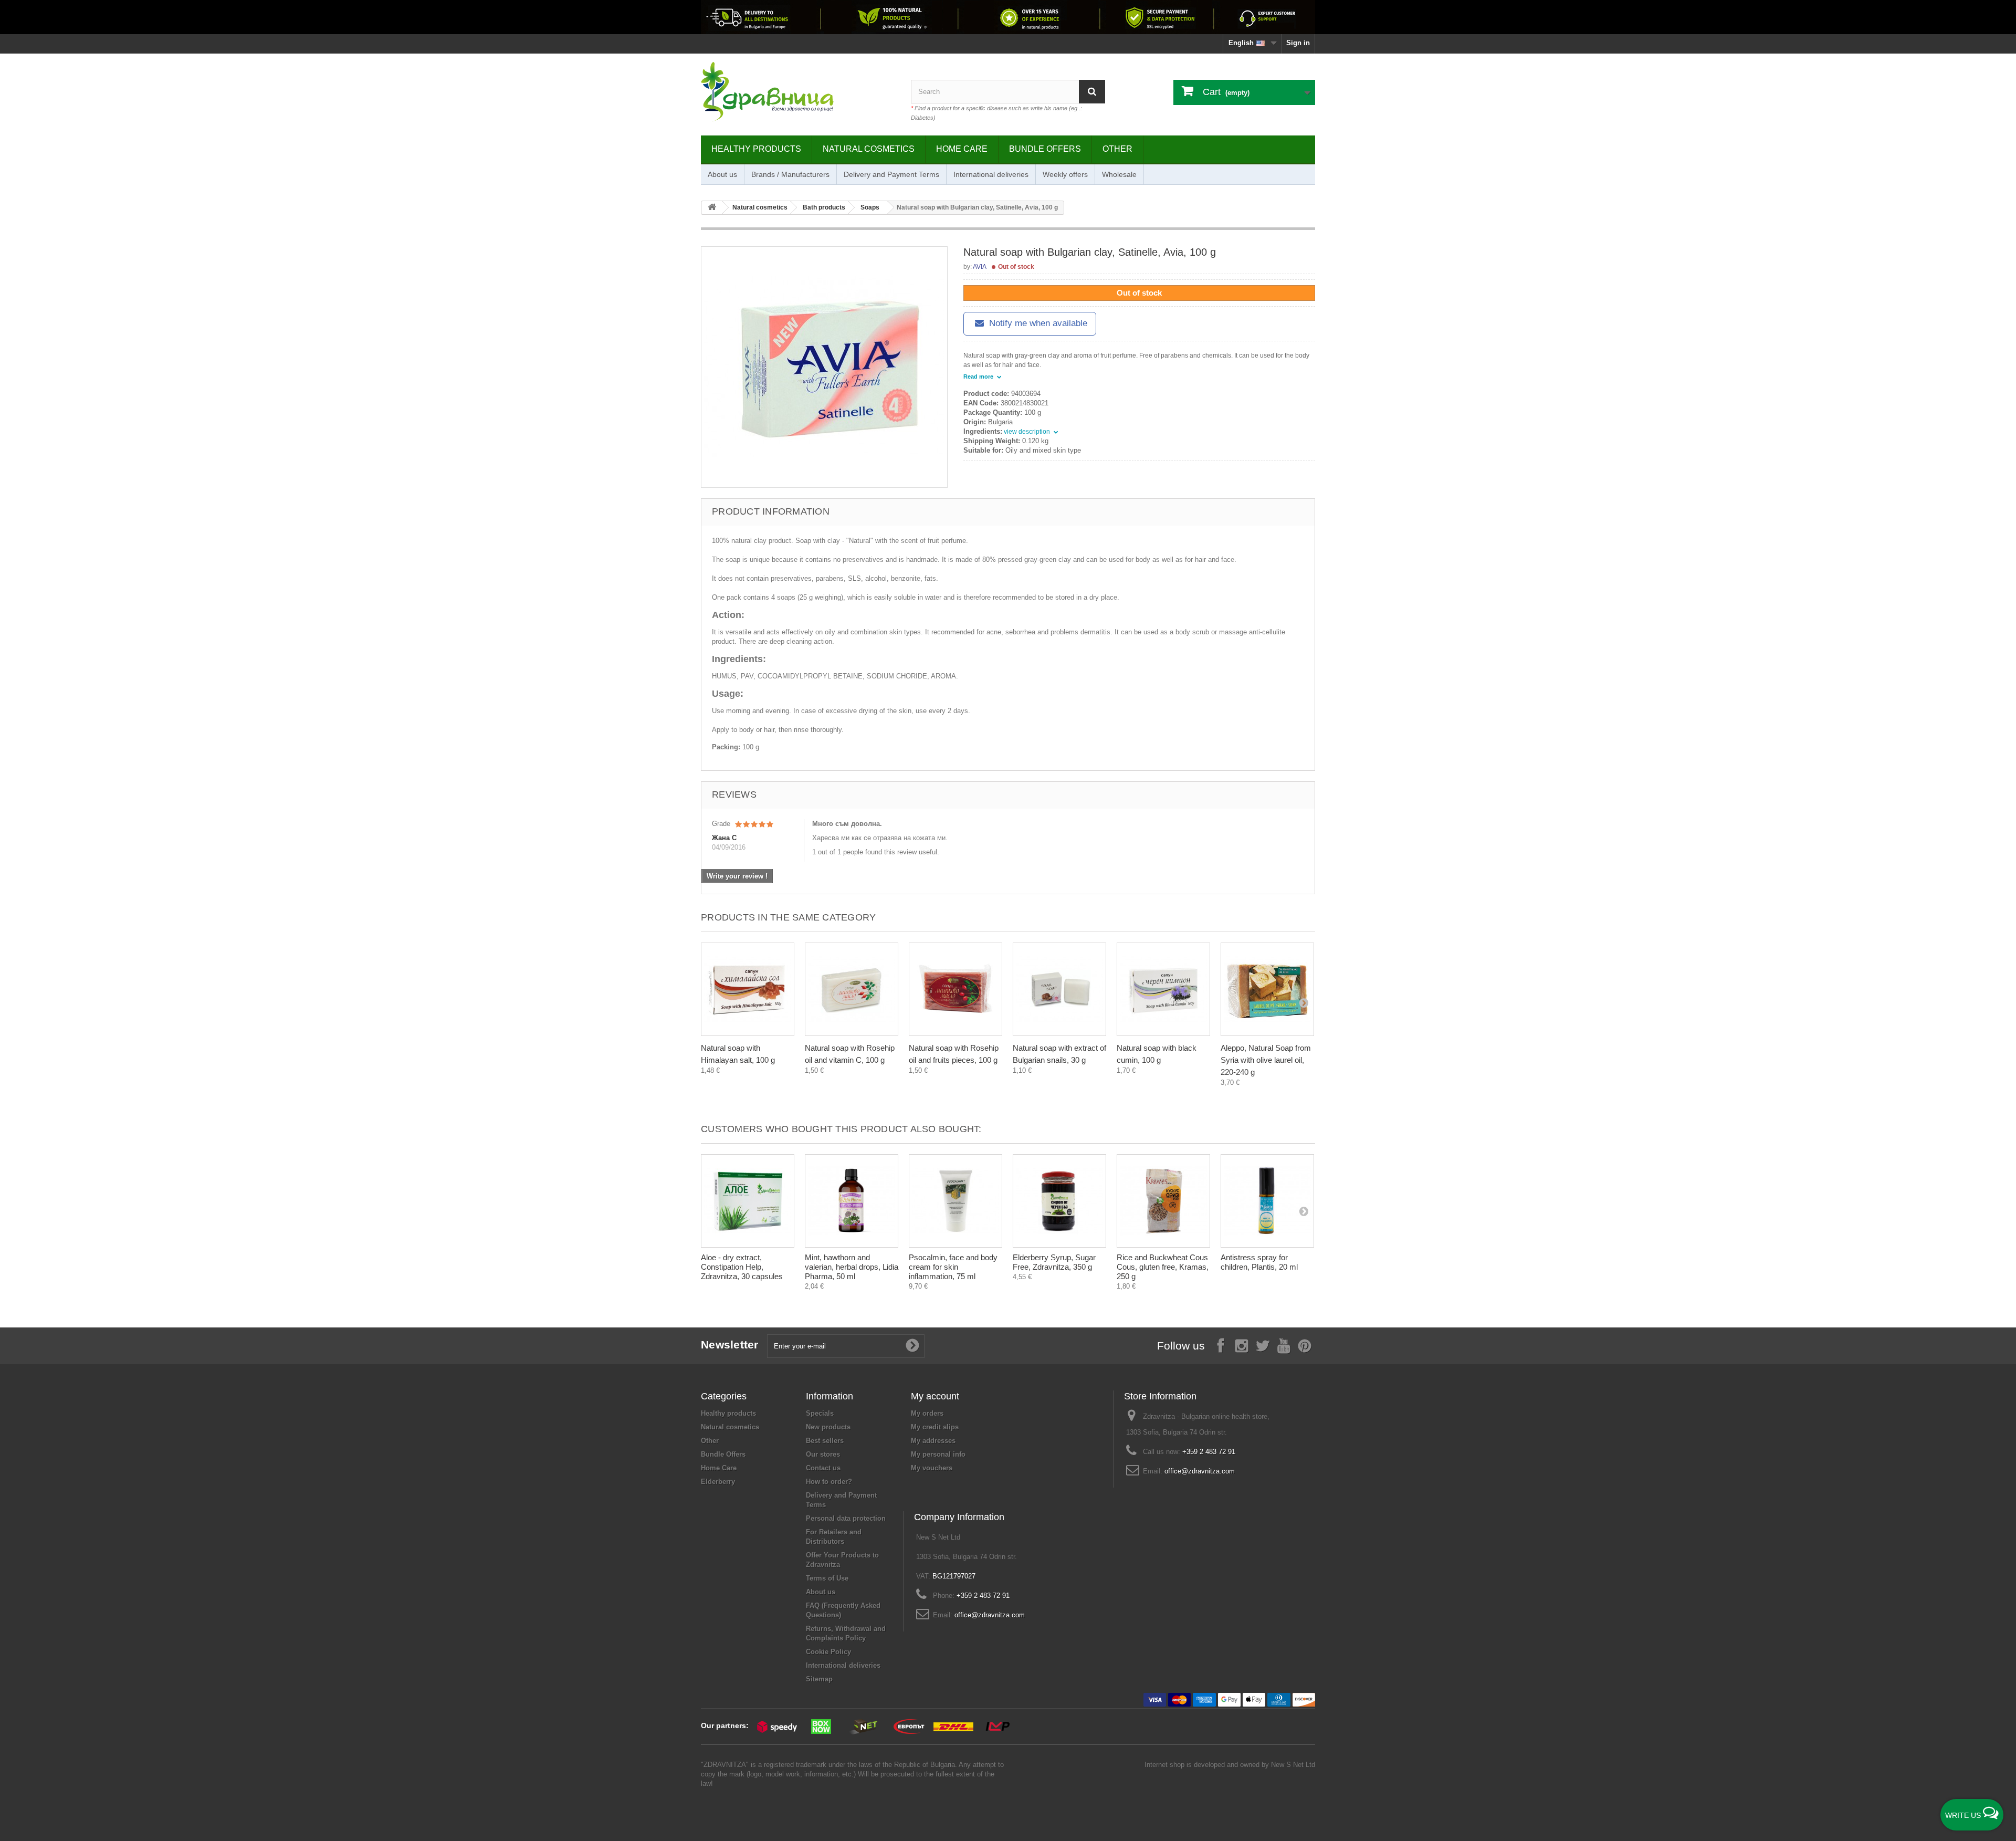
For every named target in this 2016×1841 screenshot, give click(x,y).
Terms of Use (827, 1578)
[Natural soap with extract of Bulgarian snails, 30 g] (1059, 989)
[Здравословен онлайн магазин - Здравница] (798, 92)
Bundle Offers (1045, 149)
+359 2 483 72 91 (1209, 1452)
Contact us (823, 1468)
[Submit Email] (912, 1346)
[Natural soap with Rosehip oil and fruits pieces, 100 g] (955, 989)
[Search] (1092, 92)
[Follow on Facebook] (1221, 1345)
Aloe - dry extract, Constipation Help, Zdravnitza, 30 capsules (742, 1267)
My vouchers (932, 1468)
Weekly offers (1065, 174)
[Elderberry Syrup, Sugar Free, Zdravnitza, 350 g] (1059, 1201)
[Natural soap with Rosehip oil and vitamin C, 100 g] (852, 989)
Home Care (962, 149)
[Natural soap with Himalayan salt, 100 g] (748, 989)
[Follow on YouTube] (1284, 1345)
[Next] (1304, 1002)
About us (722, 174)
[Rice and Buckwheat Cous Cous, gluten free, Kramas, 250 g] (1163, 1201)
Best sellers (825, 1441)
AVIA (980, 267)
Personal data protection (846, 1518)
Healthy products (756, 149)
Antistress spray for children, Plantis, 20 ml (1259, 1262)
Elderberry (718, 1482)
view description (1028, 432)
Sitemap (819, 1679)
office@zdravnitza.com (1200, 1471)
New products (828, 1427)
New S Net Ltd (1293, 1765)
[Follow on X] (1263, 1345)
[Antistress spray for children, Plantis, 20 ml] (1267, 1201)
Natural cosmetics (869, 149)
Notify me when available (1037, 323)
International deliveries (991, 174)
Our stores (823, 1454)
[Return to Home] (712, 208)
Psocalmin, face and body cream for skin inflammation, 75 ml (953, 1267)
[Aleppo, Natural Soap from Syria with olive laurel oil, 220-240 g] (1267, 989)
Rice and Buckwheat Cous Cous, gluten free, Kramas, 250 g (1163, 1267)
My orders (927, 1413)
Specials (820, 1413)
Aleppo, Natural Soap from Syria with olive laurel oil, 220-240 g (1266, 1060)
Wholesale (1119, 174)
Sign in (1298, 43)
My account (935, 1396)
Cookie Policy (828, 1652)
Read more (979, 376)
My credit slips (935, 1427)
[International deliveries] (1008, 17)
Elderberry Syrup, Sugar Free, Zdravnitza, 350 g (1054, 1262)
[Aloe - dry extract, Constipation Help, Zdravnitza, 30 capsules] (748, 1201)
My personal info (938, 1454)
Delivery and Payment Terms (891, 174)
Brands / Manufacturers (790, 174)
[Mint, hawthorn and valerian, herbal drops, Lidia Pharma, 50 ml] (852, 1201)
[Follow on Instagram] (1242, 1345)
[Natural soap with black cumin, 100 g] (1163, 989)
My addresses (933, 1441)
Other (1117, 149)
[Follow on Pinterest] (1305, 1345)
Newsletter (730, 1345)
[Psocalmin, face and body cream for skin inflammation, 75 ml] (955, 1201)
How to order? (829, 1482)
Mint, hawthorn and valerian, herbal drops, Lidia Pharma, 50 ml (852, 1267)
